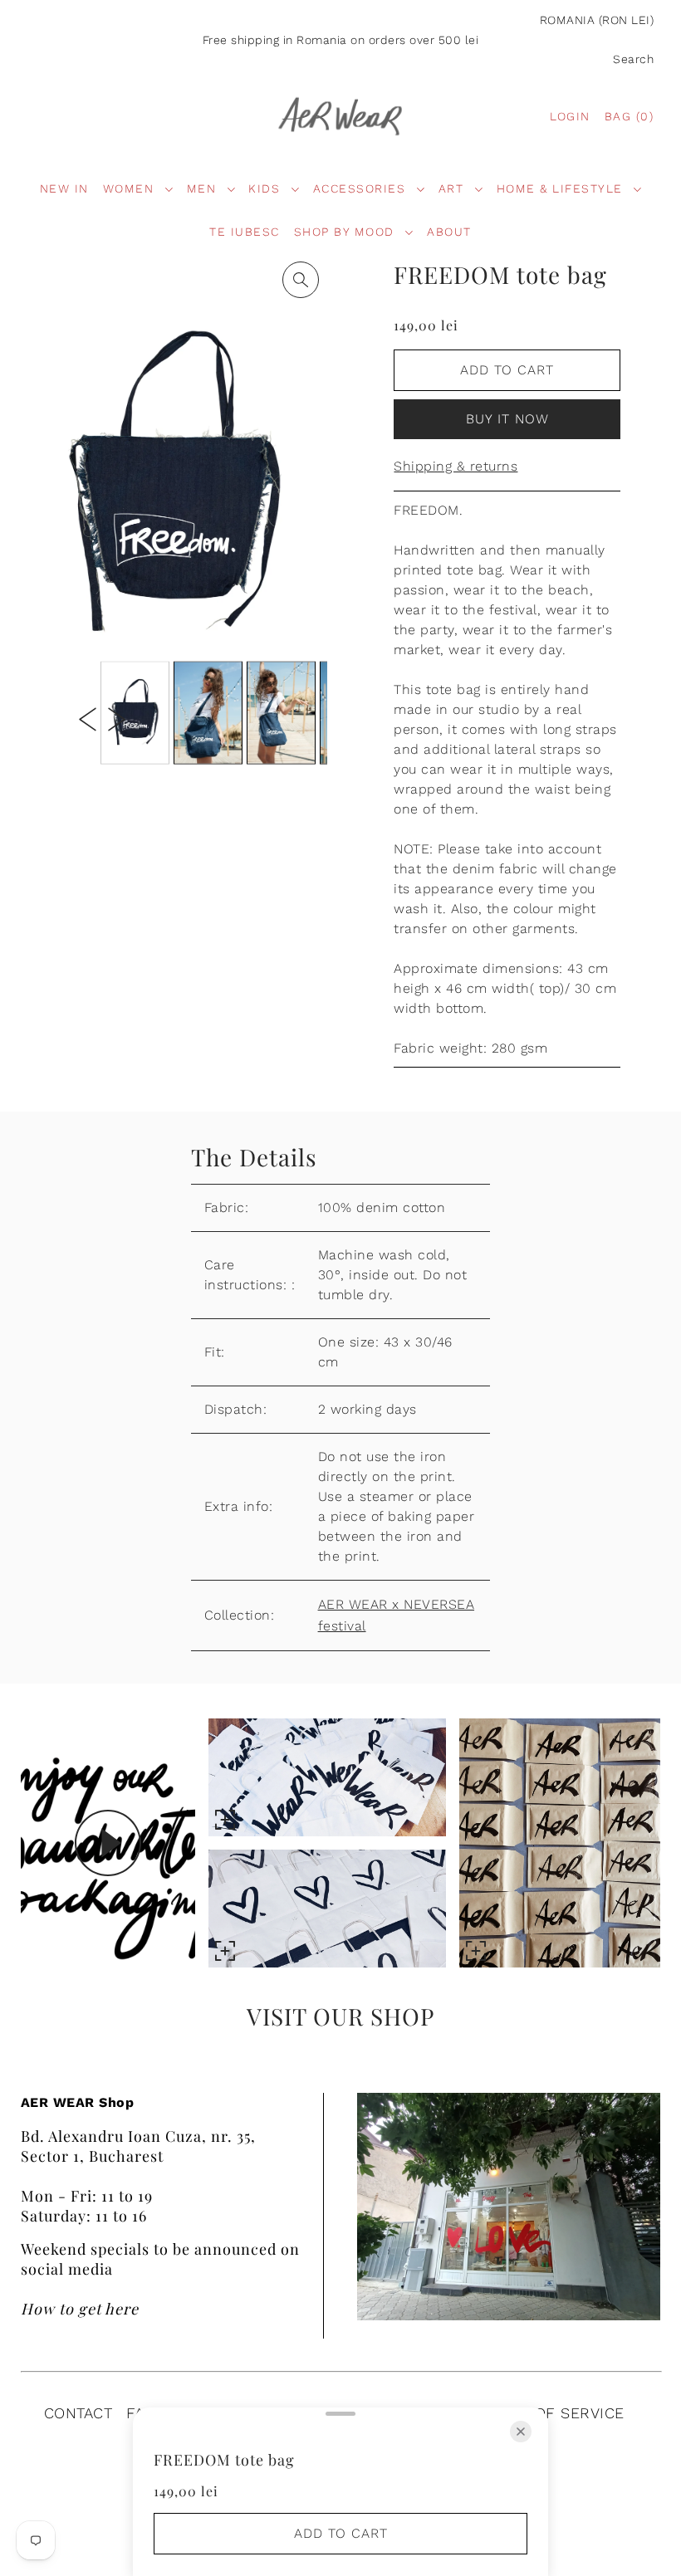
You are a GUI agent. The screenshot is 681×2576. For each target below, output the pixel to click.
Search (633, 59)
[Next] (117, 718)
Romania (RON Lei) (597, 20)
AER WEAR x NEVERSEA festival (397, 1615)
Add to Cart (507, 370)
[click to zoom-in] (301, 280)
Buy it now (507, 419)
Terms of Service (551, 2413)
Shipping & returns (456, 466)
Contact (78, 2413)
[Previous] (88, 718)
